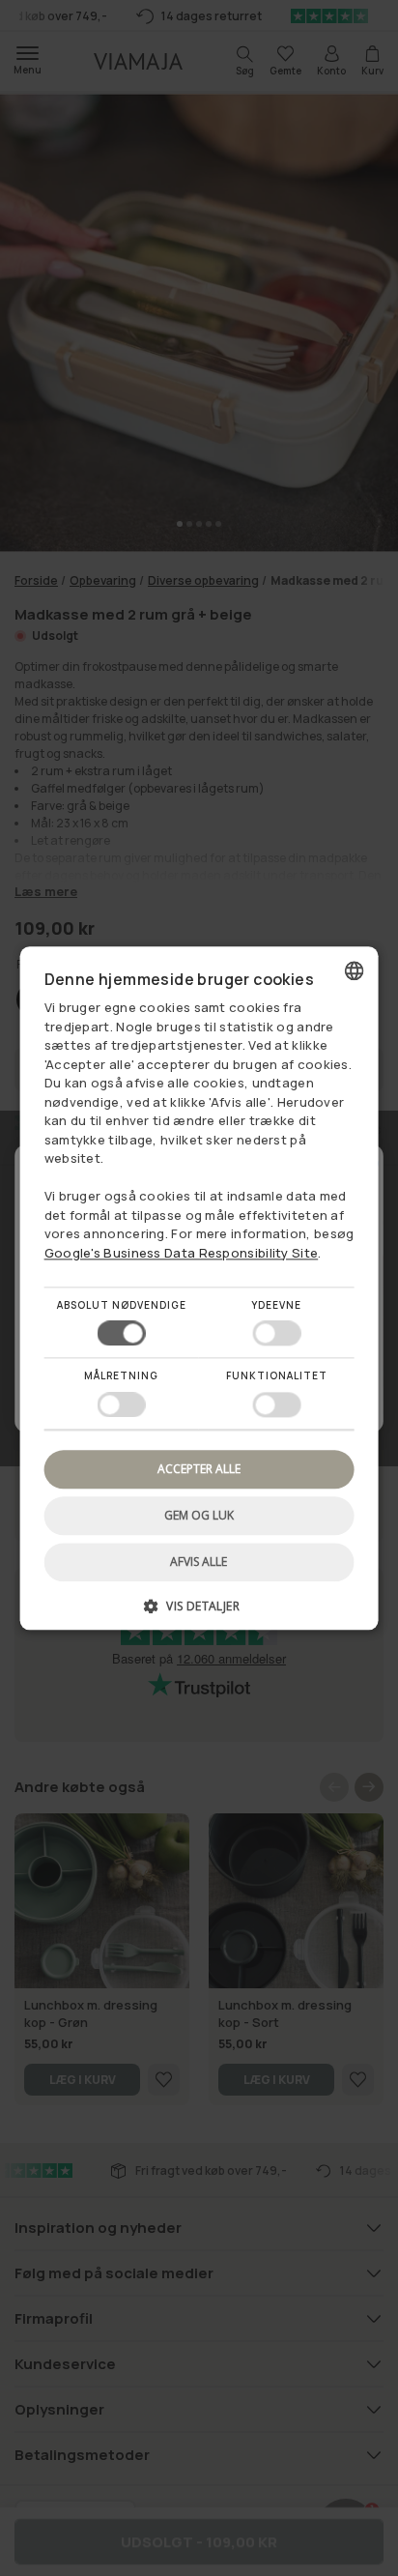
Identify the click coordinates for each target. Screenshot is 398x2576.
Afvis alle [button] (199, 1562)
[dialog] (199, 1288)
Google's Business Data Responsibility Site (182, 1253)
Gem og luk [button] (199, 1515)
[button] (199, 1613)
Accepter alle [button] (199, 1469)
